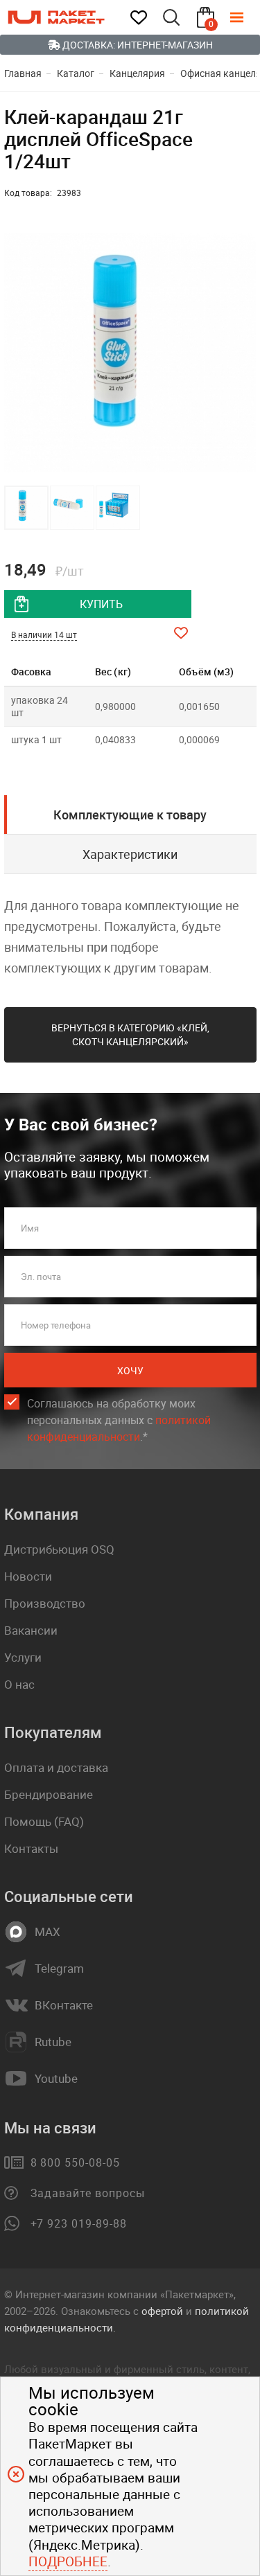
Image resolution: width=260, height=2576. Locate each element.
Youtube (56, 2079)
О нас (19, 1684)
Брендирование (49, 1794)
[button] (244, 353)
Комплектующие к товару (130, 815)
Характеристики (130, 854)
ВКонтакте (64, 2005)
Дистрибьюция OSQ (59, 1549)
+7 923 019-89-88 (79, 2223)
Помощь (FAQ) (44, 1821)
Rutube (53, 2042)
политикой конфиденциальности (119, 1428)
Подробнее (68, 2561)
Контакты (31, 1848)
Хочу (130, 1370)
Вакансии (31, 1630)
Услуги (23, 1657)
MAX (47, 1932)
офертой (162, 2311)
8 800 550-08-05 (75, 2162)
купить (101, 604)
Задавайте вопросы (88, 2193)
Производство (45, 1603)
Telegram (59, 1969)
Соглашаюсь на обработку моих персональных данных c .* (119, 1420)
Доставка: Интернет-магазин (137, 45)
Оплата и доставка (56, 1767)
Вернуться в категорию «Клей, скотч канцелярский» (130, 1034)
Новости (28, 1576)
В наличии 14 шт (44, 634)
